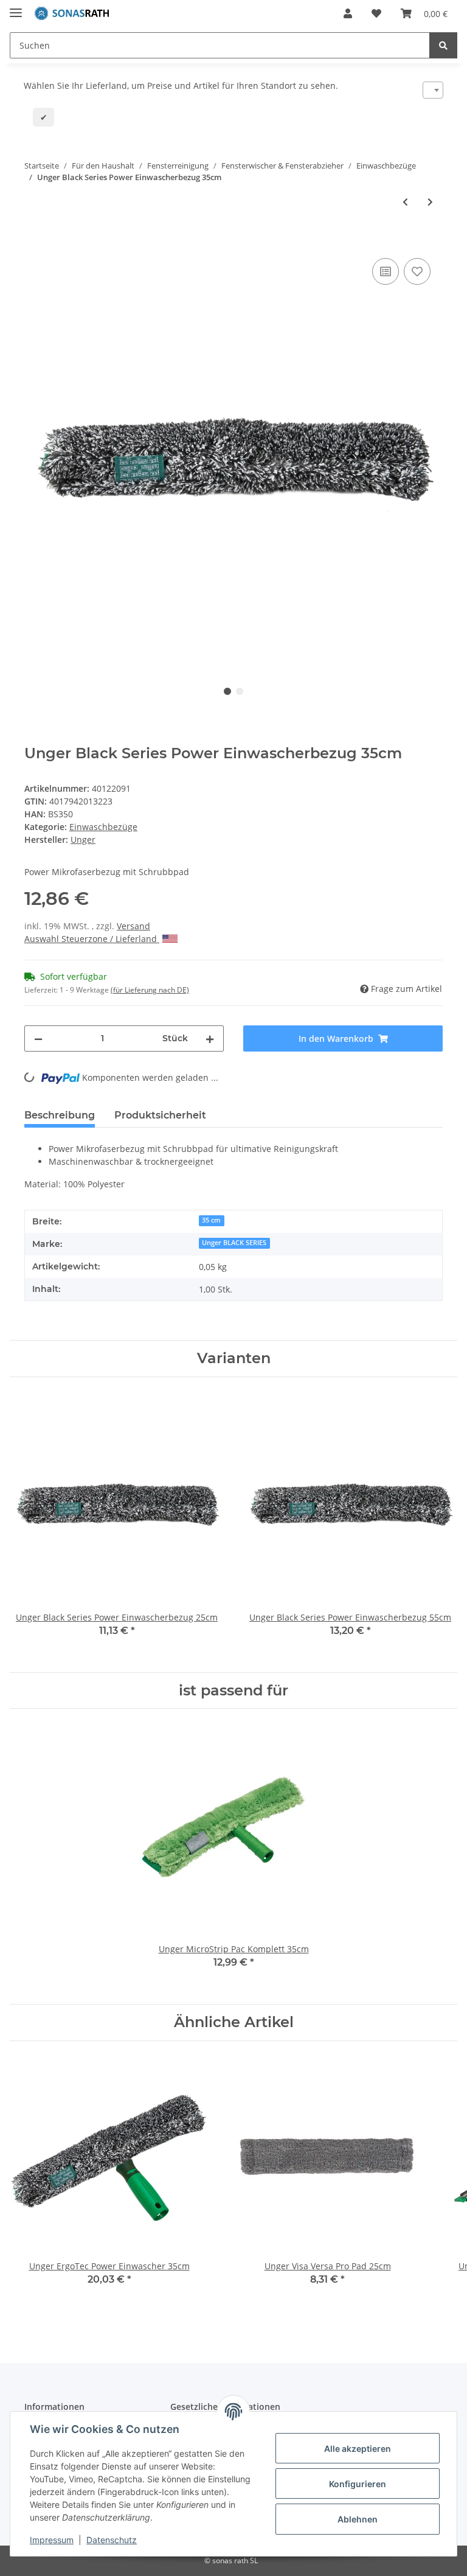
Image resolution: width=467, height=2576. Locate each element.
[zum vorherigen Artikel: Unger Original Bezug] (405, 202)
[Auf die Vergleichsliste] (386, 271)
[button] (348, 13)
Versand (133, 926)
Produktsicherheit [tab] (160, 1115)
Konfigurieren (358, 2484)
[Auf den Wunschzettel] (417, 271)
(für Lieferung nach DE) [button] (150, 990)
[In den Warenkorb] (34, 242)
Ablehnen (358, 2519)
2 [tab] (240, 691)
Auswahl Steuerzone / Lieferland (92, 939)
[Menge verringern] (38, 1038)
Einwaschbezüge (103, 827)
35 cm (211, 1220)
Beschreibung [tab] (60, 1115)
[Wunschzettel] (376, 13)
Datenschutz (112, 2540)
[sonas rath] (72, 14)
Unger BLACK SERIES (234, 1243)
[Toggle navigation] (16, 8)
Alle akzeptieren (358, 2449)
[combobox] (433, 90)
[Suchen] (443, 45)
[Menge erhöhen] (210, 1038)
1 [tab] (227, 691)
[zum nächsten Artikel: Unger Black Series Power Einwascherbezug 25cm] (430, 202)
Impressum (52, 2540)
